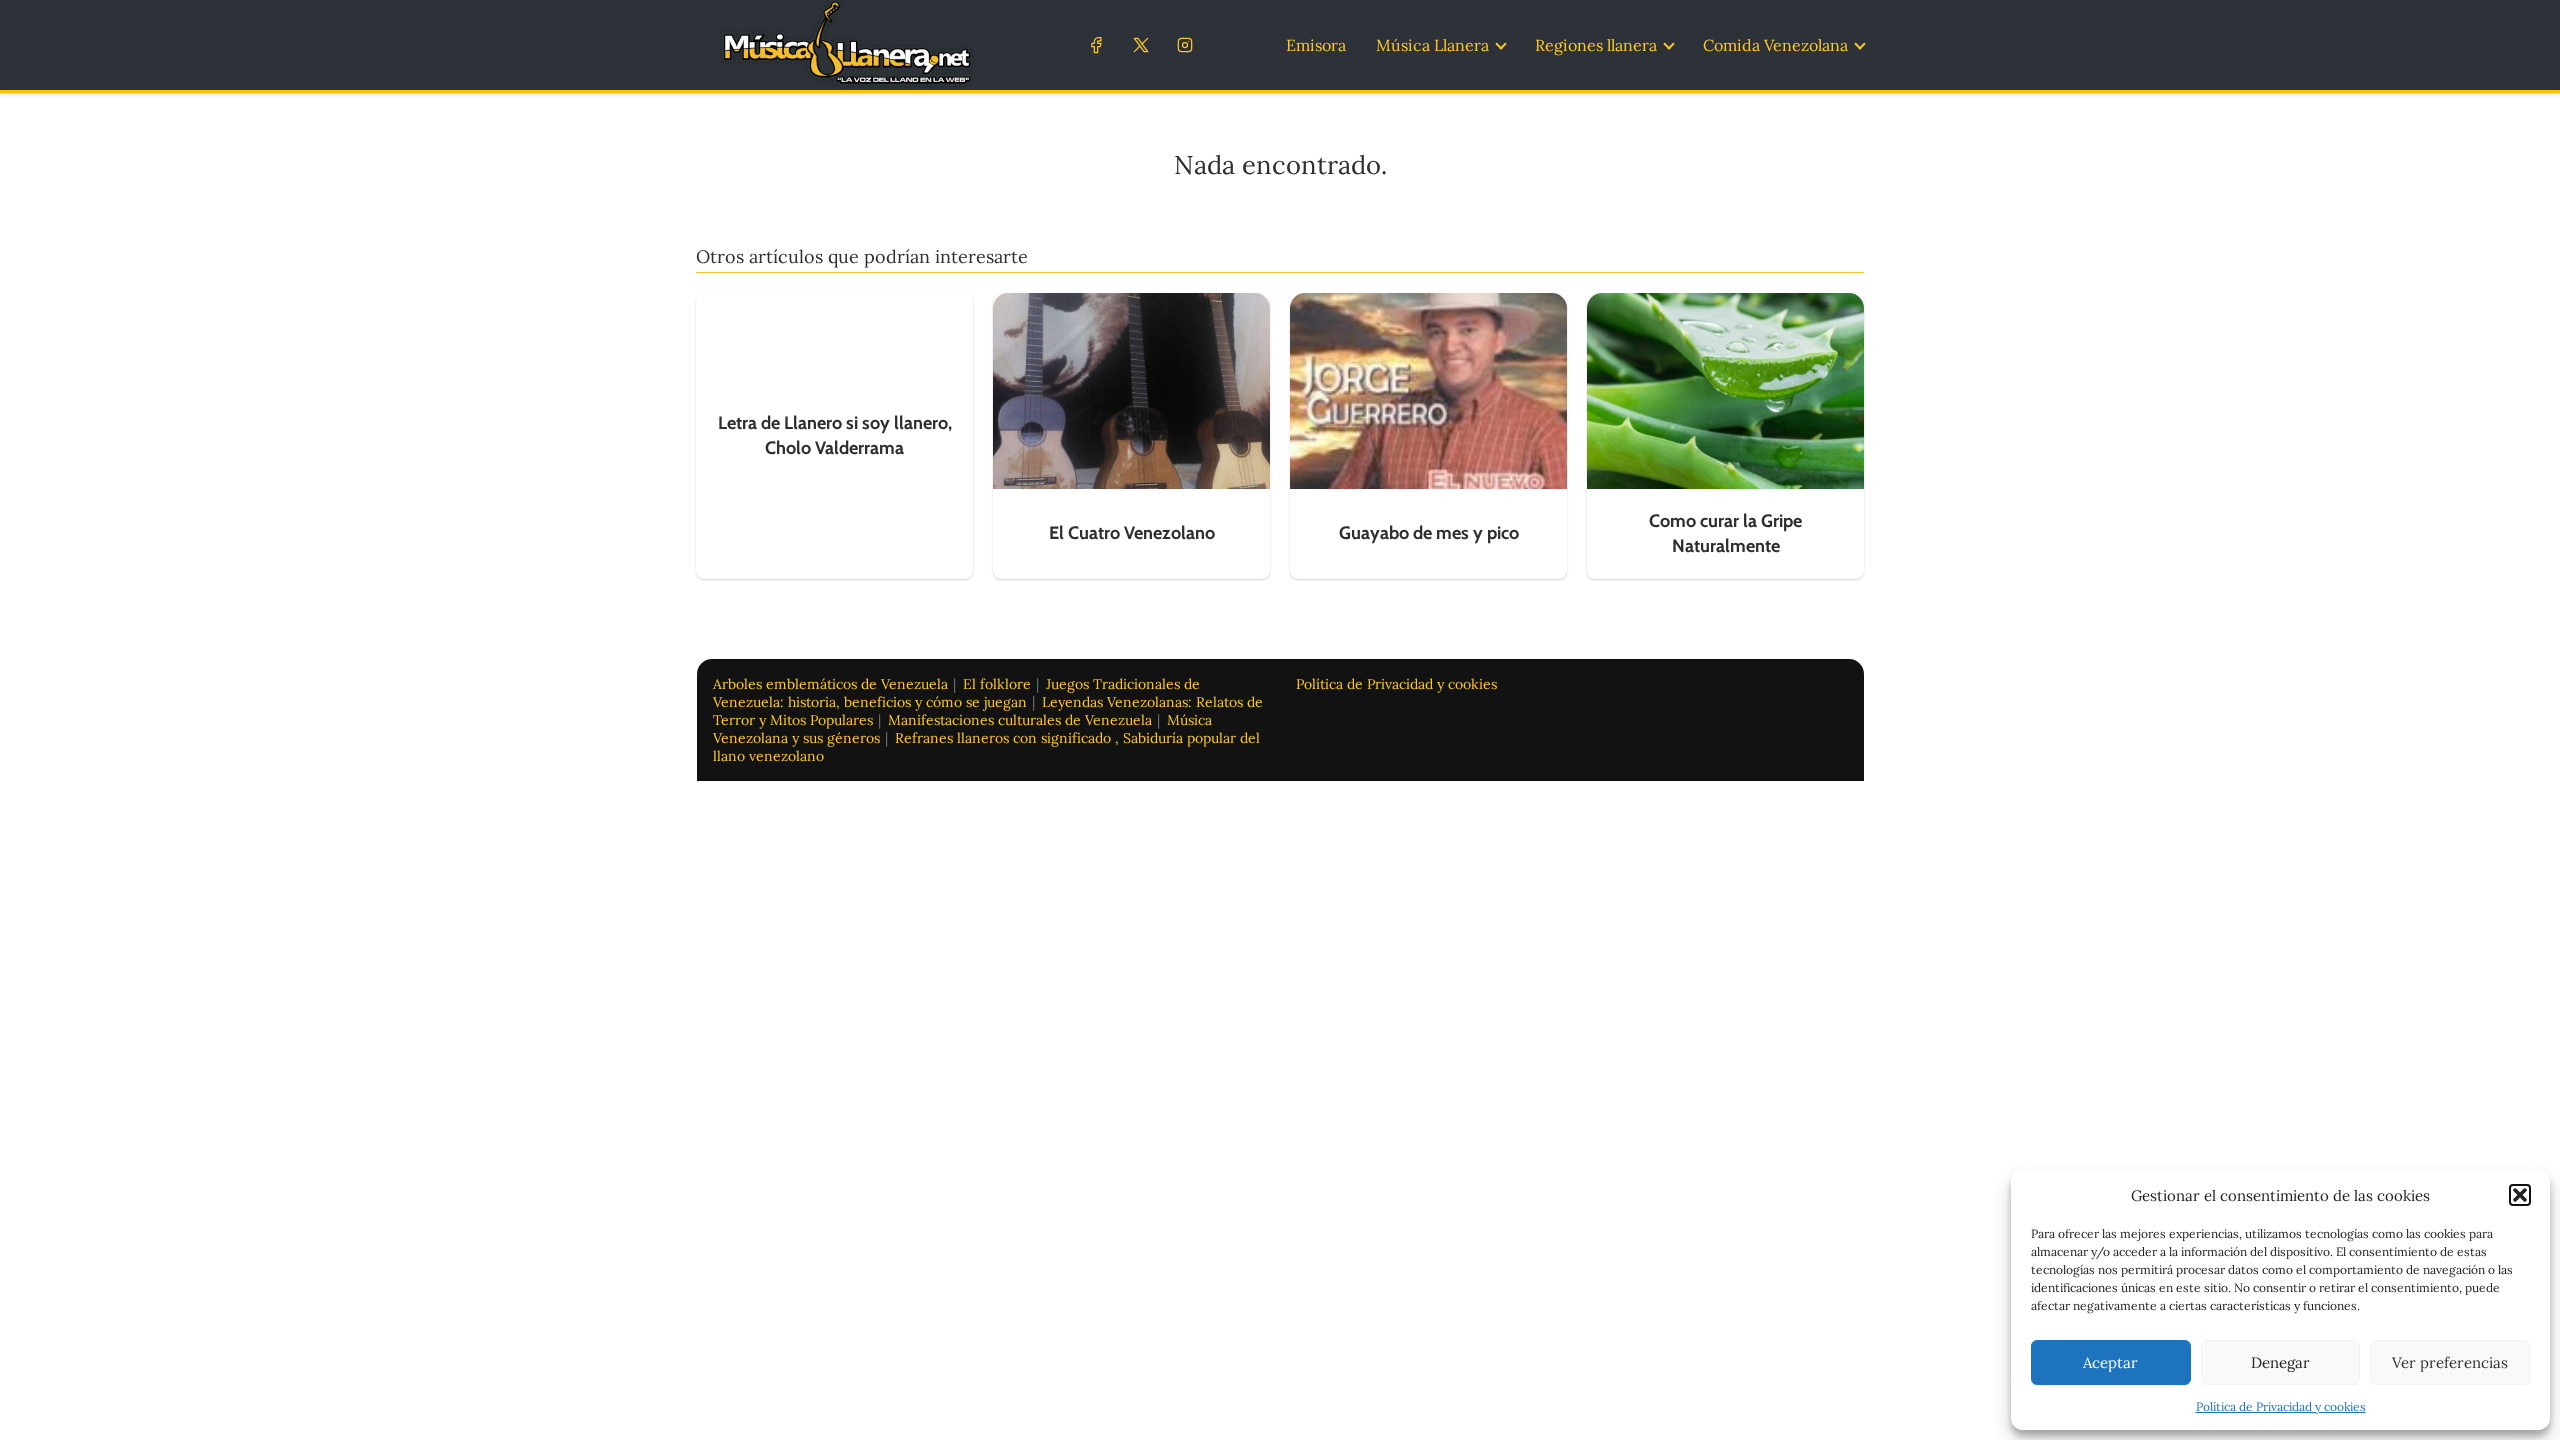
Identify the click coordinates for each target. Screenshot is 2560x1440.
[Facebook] (1096, 44)
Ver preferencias (2450, 1362)
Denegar (2280, 1362)
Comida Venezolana (1775, 45)
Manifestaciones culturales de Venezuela (1020, 720)
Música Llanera (1432, 45)
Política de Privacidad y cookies (2281, 1406)
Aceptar (2110, 1362)
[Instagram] (1184, 44)
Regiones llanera (1596, 45)
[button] (2520, 1195)
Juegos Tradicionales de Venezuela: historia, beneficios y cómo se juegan (956, 693)
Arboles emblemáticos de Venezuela (830, 684)
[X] (1140, 44)
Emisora (1316, 45)
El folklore (997, 684)
